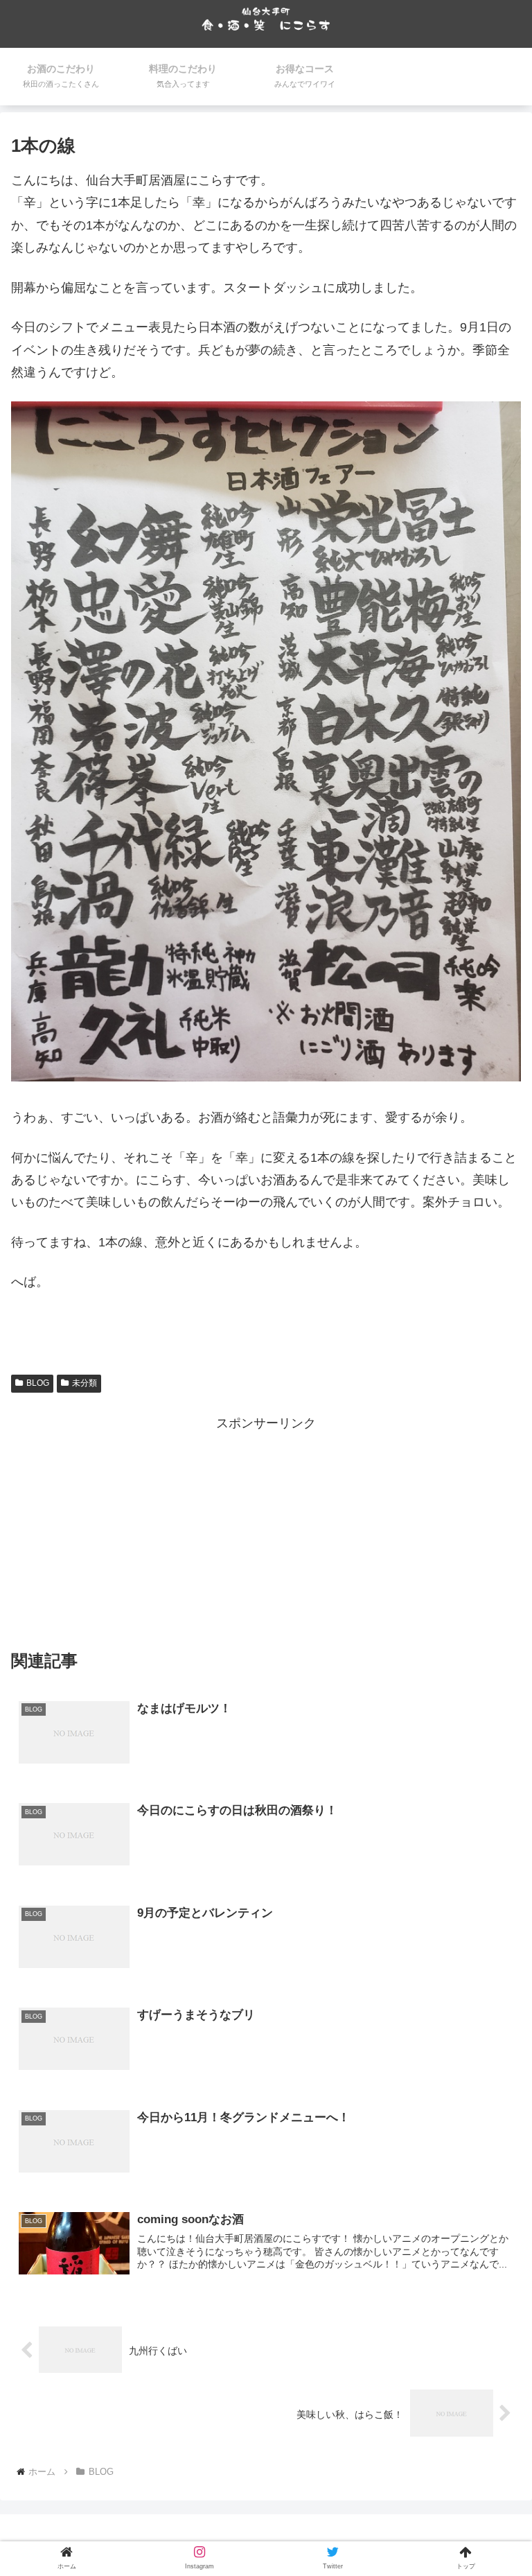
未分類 (85, 1383)
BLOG (38, 1383)
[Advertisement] (266, 1531)
